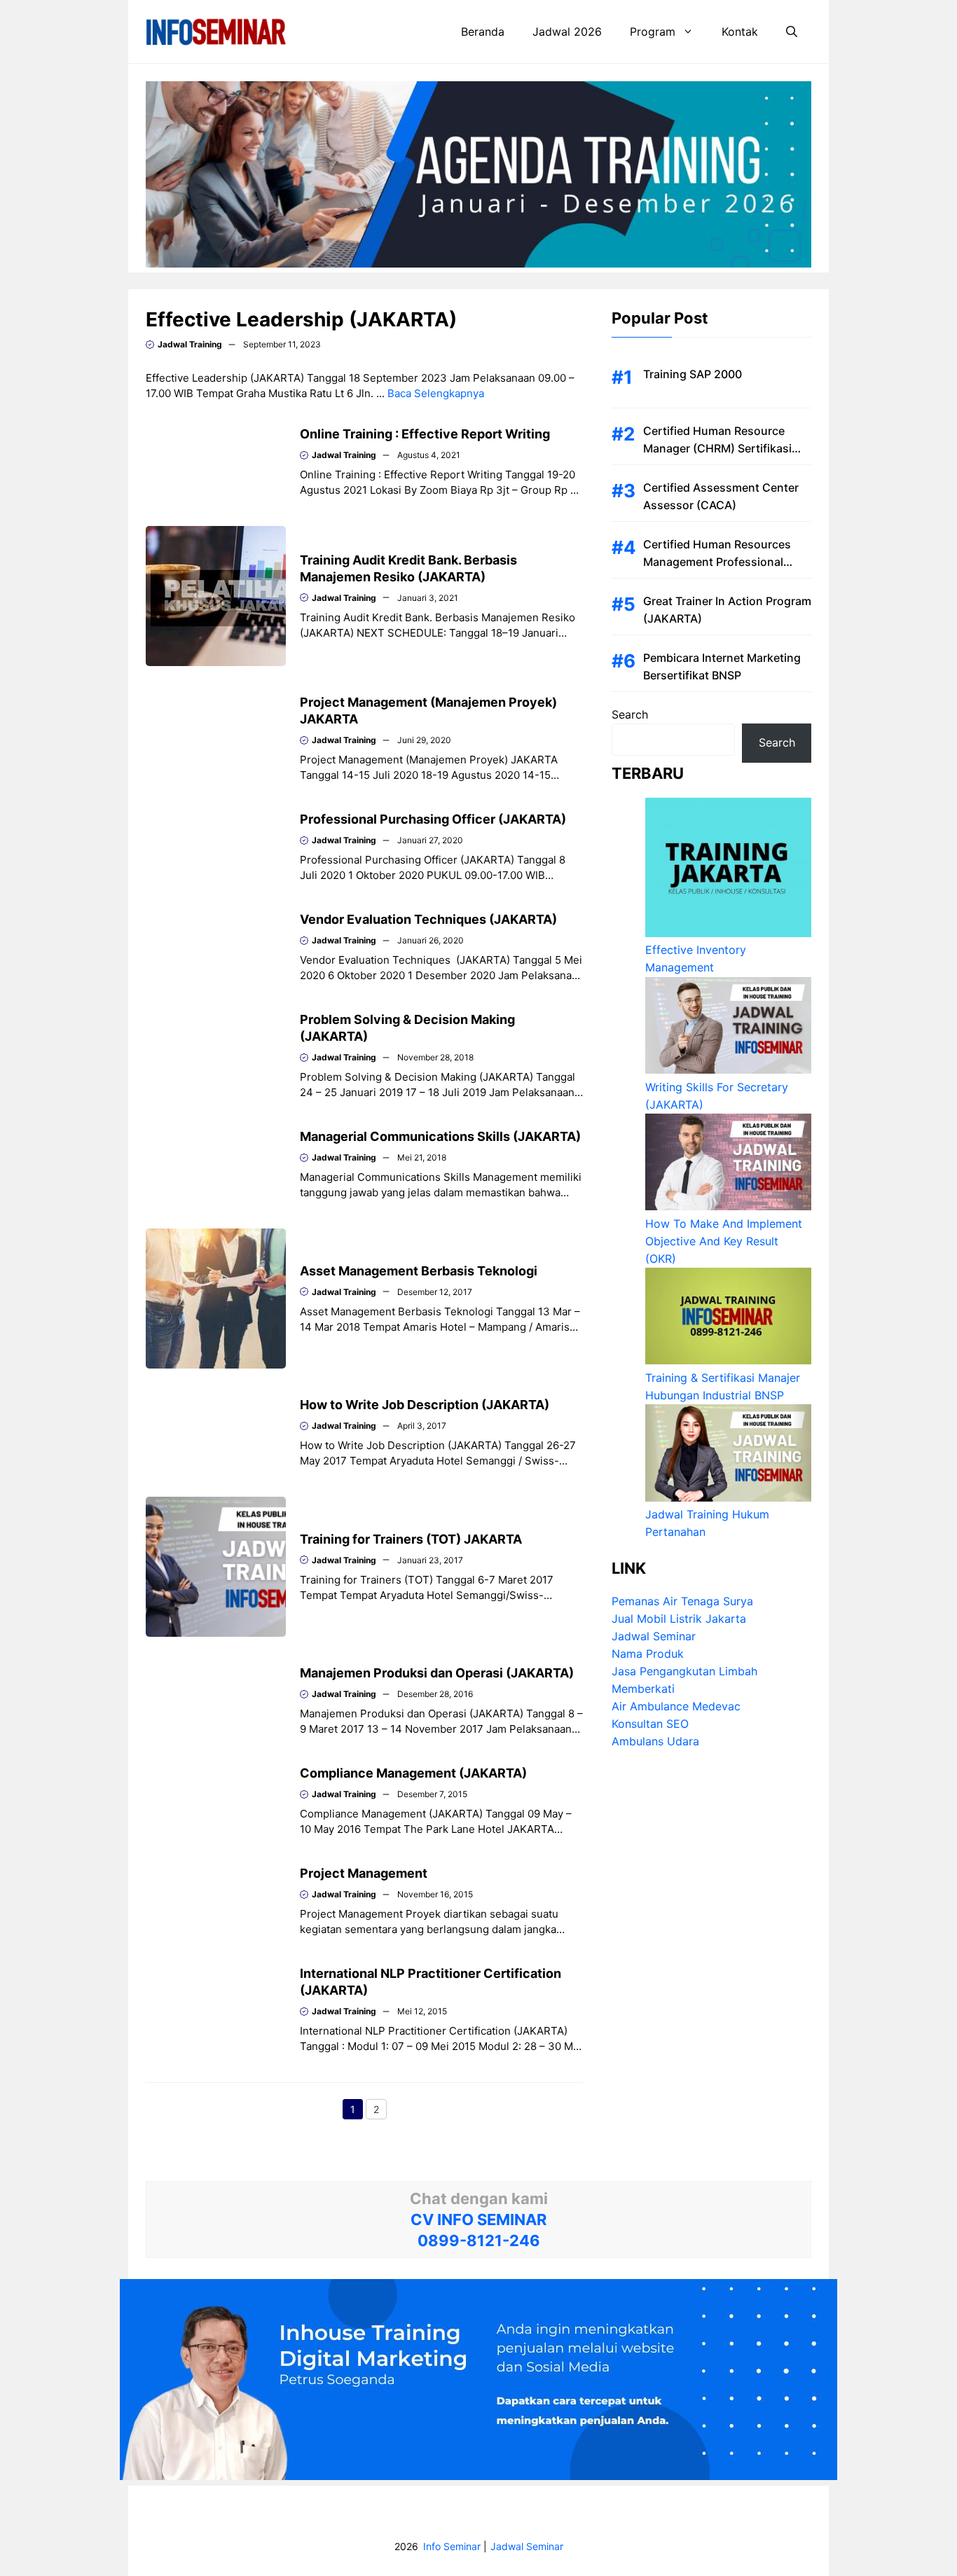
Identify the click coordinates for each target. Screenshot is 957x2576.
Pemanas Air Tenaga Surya (682, 1602)
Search (630, 714)
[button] (792, 32)
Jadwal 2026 (567, 32)
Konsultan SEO (650, 1724)
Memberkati (643, 1689)
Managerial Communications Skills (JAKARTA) (440, 1136)
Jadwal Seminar (654, 1637)
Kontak (740, 32)
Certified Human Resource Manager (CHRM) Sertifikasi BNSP (717, 448)
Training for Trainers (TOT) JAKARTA (411, 1539)
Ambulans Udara (655, 1742)
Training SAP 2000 (693, 374)
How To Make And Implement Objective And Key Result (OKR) (724, 1241)
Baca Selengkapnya (436, 393)
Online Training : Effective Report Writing (425, 434)
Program (653, 32)
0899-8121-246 (479, 2241)
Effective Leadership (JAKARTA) (301, 319)
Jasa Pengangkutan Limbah (684, 1672)
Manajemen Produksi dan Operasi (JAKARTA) (437, 1673)
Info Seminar (452, 2546)
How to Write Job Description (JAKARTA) (425, 1405)
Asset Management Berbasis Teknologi (419, 1271)
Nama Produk (648, 1654)
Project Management (364, 1873)
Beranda (483, 32)
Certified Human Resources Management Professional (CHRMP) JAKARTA (717, 562)
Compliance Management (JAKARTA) (413, 1773)
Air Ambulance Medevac (676, 1707)
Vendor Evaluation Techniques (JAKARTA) (428, 919)
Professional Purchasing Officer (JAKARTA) (433, 819)
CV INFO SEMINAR (478, 2220)
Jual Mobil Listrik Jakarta (679, 1619)
